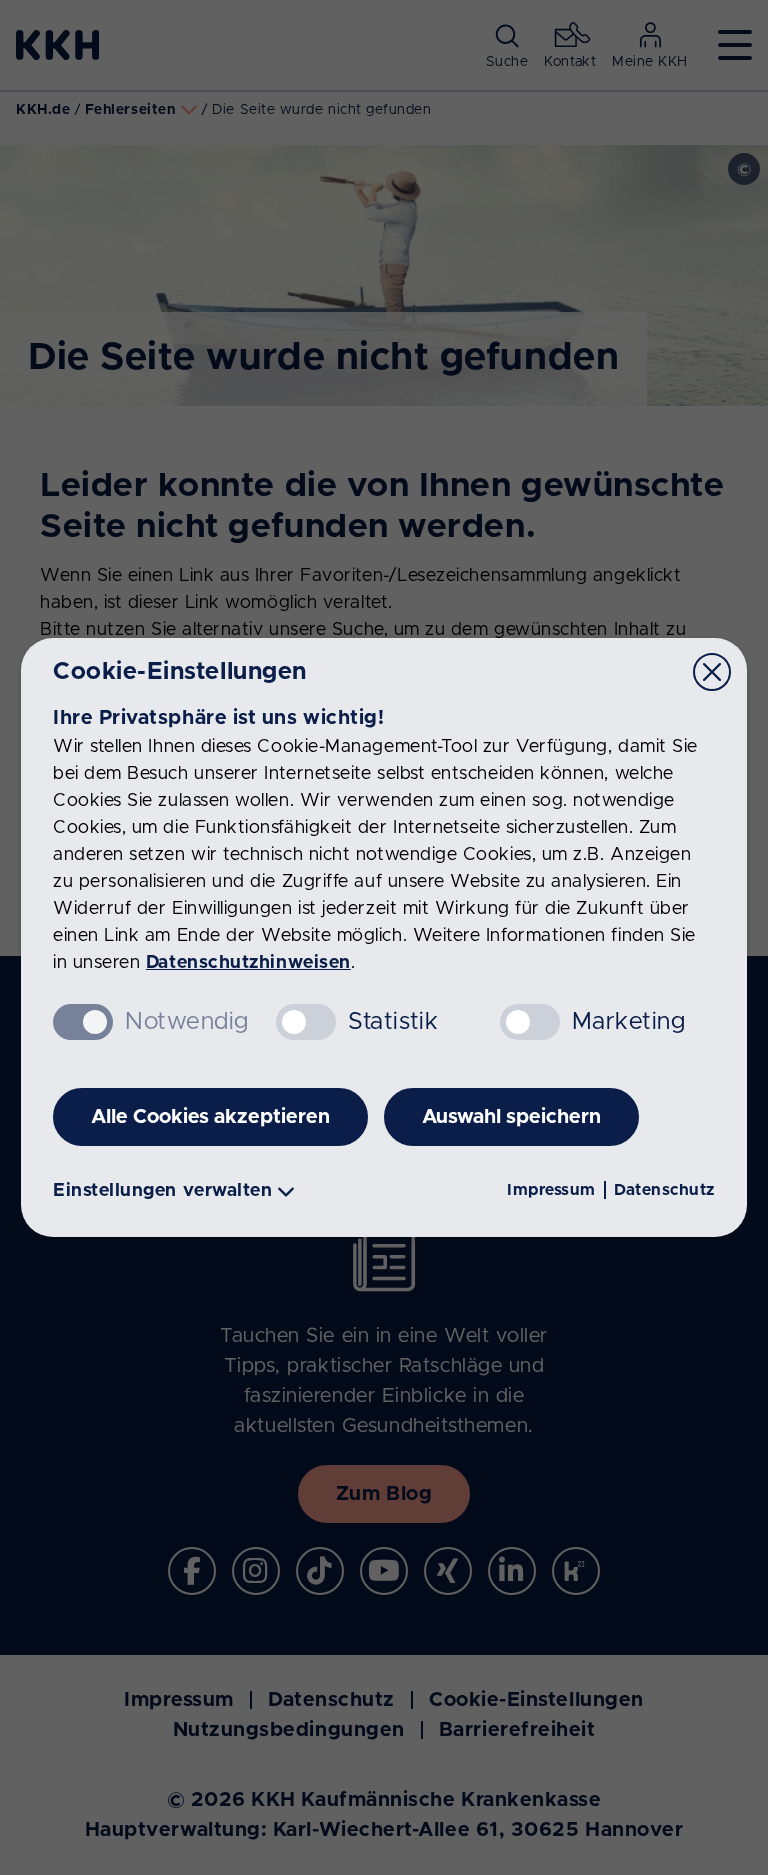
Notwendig (187, 1022)
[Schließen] (712, 672)
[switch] (306, 1022)
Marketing (629, 1022)
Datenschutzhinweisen (248, 963)
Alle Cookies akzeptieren (210, 1117)
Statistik (393, 1022)
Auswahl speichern (511, 1117)
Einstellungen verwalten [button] (162, 1191)
